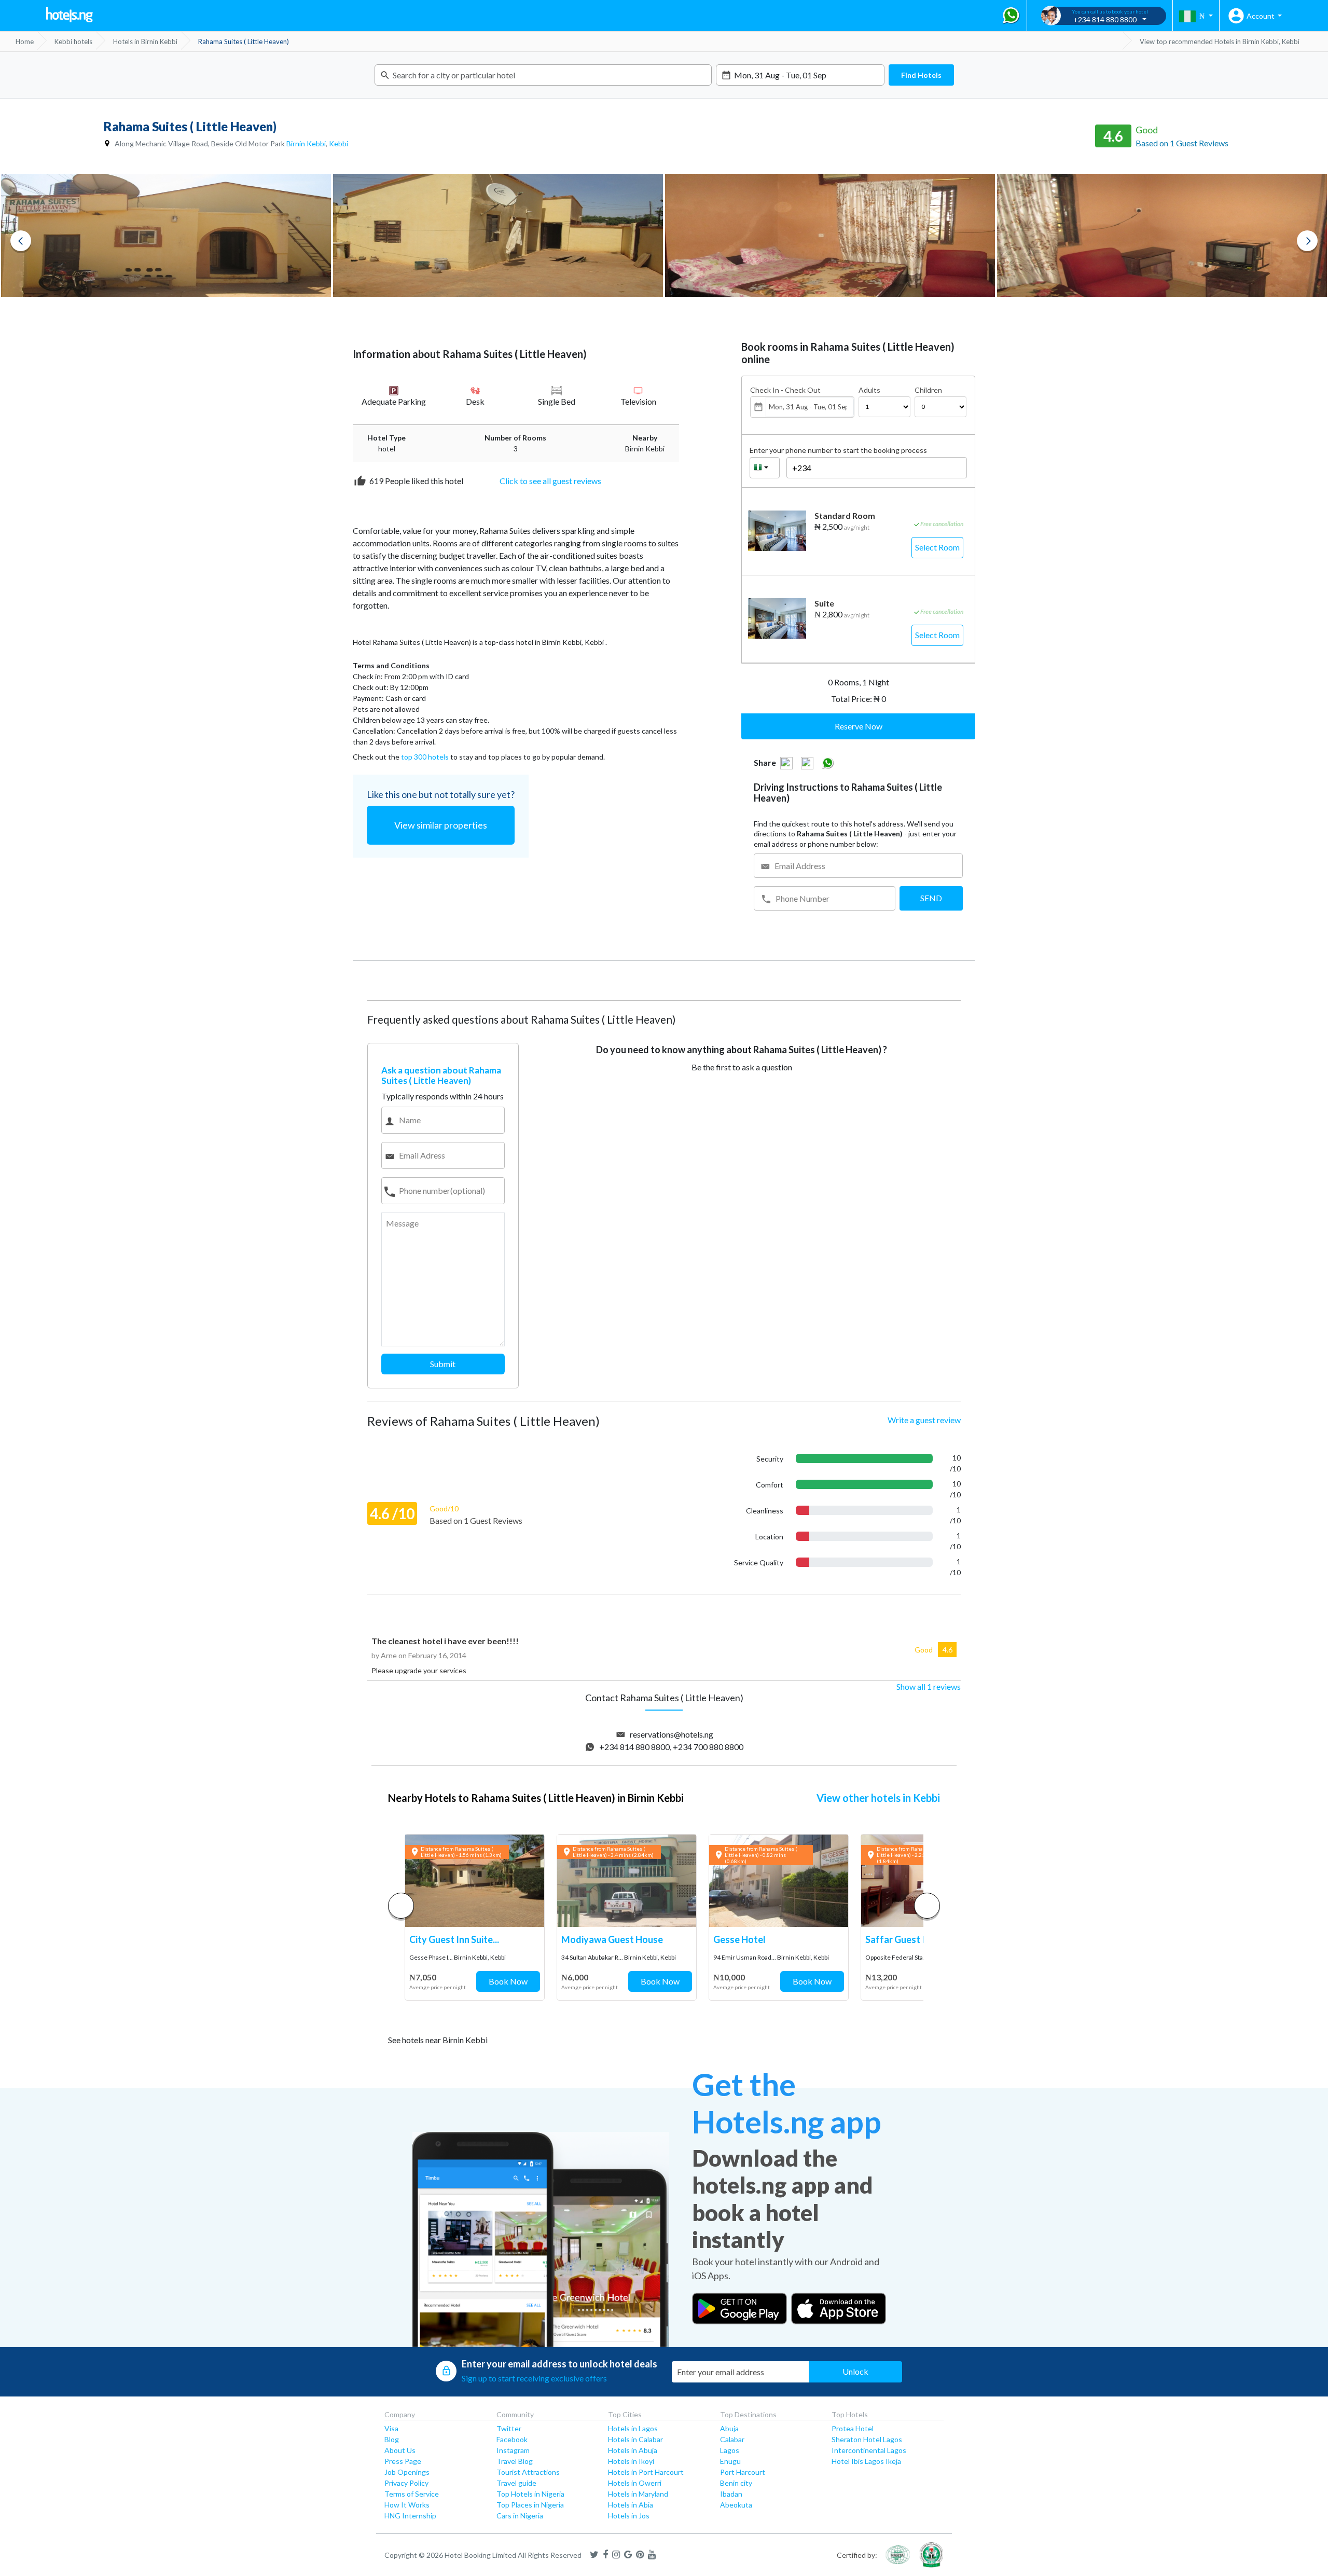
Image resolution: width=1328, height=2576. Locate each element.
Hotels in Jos (629, 2516)
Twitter (509, 2428)
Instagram (513, 2450)
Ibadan (731, 2494)
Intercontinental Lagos (869, 2450)
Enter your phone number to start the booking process (838, 450)
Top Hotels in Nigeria (530, 2494)
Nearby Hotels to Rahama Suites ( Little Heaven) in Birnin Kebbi (536, 1798)
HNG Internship (410, 2516)
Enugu (730, 2461)
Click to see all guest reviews (550, 481)
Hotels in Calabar (635, 2439)
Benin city (736, 2483)
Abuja (729, 2428)
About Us (400, 2450)
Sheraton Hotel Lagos (867, 2439)
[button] (927, 1906)
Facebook (512, 2439)
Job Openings (407, 2472)
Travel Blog (515, 2461)
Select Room (937, 547)
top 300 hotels (425, 757)
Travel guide (516, 2483)
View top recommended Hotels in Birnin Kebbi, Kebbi (1220, 42)
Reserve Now (859, 726)
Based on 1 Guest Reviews (1182, 143)
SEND (931, 898)
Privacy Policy (406, 2483)
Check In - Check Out (785, 390)
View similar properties (441, 825)
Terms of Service (412, 2494)
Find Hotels (921, 75)
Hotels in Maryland (638, 2494)
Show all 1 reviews (929, 1686)
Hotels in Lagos (633, 2428)
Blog (392, 2439)
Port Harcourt (743, 2472)
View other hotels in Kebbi (878, 1798)
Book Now (508, 1981)
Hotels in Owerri (635, 2483)
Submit (443, 1364)
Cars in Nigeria (520, 2516)
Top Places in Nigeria (530, 2505)
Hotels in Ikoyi (631, 2461)
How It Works (407, 2505)
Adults (869, 390)
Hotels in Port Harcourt (646, 2472)
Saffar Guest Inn (900, 1939)
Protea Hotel (853, 2428)
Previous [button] (21, 241)
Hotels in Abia (631, 2505)
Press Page (403, 2461)
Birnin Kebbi (306, 143)
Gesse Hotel (739, 1939)
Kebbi (338, 143)
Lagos (730, 2450)
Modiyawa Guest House (612, 1939)
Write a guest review (924, 1420)
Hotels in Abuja (633, 2450)
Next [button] (1307, 241)
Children (928, 390)
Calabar (732, 2439)
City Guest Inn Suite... (454, 1939)
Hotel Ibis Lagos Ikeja (866, 2461)
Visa (391, 2428)
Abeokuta (736, 2505)
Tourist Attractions (528, 2472)
